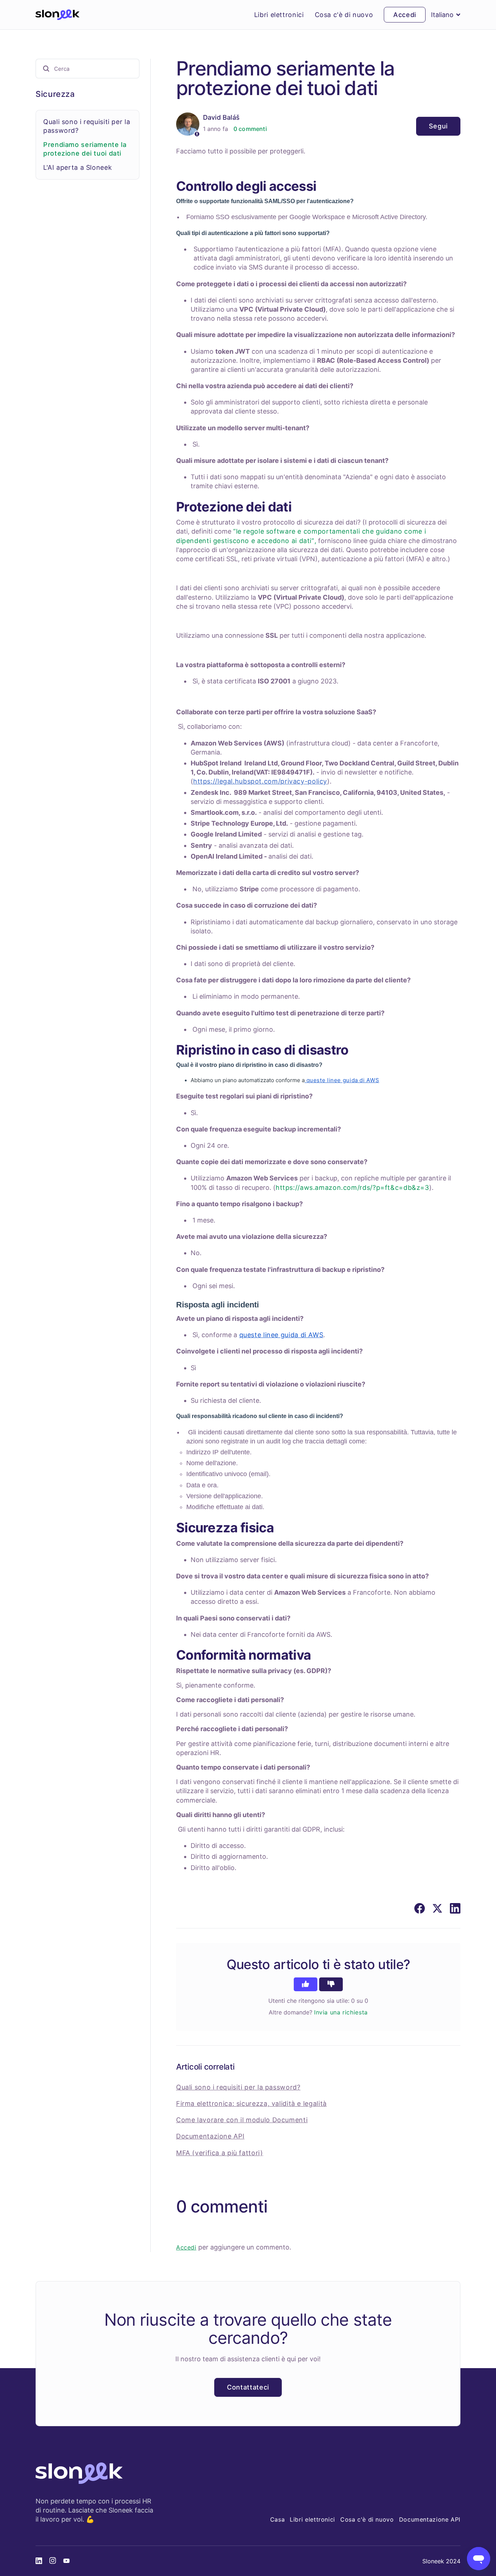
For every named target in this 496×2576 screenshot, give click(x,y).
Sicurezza (55, 94)
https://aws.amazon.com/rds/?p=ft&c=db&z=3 (352, 1188)
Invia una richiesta (341, 2012)
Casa (278, 2519)
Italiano (442, 15)
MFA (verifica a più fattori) (220, 2153)
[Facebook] (420, 1908)
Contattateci (248, 2387)
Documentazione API (210, 2136)
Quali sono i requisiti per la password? (238, 2087)
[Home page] (58, 15)
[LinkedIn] (455, 1908)
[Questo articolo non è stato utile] (331, 1984)
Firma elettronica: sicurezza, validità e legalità (251, 2103)
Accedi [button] (405, 15)
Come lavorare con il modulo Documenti (242, 2120)
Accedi (186, 2247)
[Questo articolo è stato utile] (306, 1984)
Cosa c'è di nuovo (344, 15)
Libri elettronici (279, 15)
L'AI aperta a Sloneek (78, 167)
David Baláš (221, 117)
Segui (438, 126)
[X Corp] (437, 1908)
